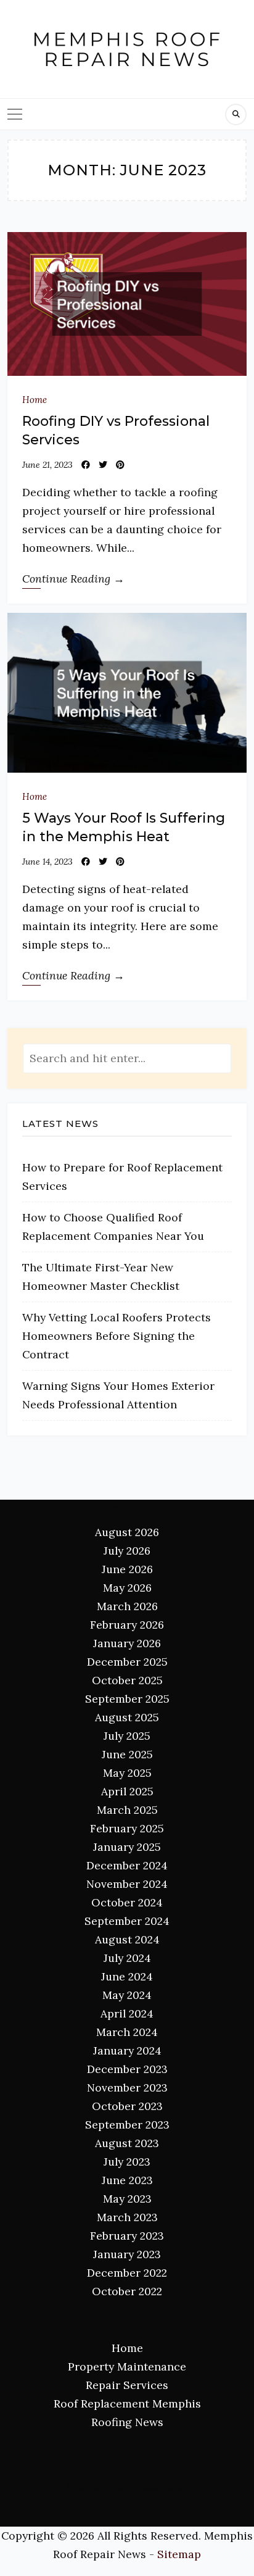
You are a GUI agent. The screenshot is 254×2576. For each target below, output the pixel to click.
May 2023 (127, 2199)
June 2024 (127, 1976)
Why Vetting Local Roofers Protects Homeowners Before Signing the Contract (117, 1336)
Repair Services (127, 2385)
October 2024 (127, 1902)
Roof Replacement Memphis (127, 2404)
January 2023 (127, 2254)
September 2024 (127, 1921)
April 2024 (127, 2013)
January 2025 (127, 1847)
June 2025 (127, 1754)
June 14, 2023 (47, 862)
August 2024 (127, 1939)
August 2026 (127, 1532)
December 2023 (127, 2069)
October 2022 (127, 2291)
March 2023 (127, 2217)
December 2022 (127, 2273)
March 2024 (127, 2032)
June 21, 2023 (47, 465)
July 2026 (127, 1551)
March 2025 (127, 1810)
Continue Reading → (73, 579)
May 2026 (127, 1588)
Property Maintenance (127, 2366)
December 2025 (127, 1662)
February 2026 (127, 1625)
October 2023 (127, 2106)
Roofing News (127, 2422)
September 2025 (127, 1699)
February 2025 (127, 1828)
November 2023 (127, 2088)
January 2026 (127, 1643)
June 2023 (127, 2180)
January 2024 (127, 2050)
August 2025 (127, 1717)
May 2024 (127, 1995)
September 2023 (127, 2125)
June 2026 (127, 1569)
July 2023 (127, 2162)
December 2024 (127, 1865)
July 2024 (127, 1958)
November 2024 (127, 1884)
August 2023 (127, 2143)
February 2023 (127, 2236)
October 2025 (127, 1680)
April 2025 (127, 1791)
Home (35, 400)
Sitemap (179, 2554)
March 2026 (127, 1606)
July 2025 (127, 1736)
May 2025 (127, 1773)
